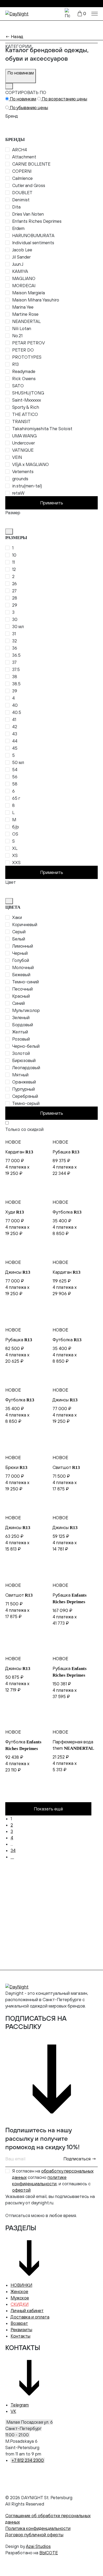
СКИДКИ (20, 2304)
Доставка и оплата (30, 2317)
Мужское (20, 2298)
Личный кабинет (27, 2311)
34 (13, 1850)
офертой (21, 2190)
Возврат (19, 2323)
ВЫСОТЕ (49, 2553)
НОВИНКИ (21, 2285)
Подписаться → (80, 2159)
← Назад (14, 37)
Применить (52, 503)
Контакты (20, 2336)
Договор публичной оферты (34, 2535)
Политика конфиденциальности (38, 2528)
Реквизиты (21, 2330)
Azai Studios (38, 2546)
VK (13, 2411)
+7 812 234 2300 (28, 2460)
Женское (19, 2291)
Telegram (20, 2405)
